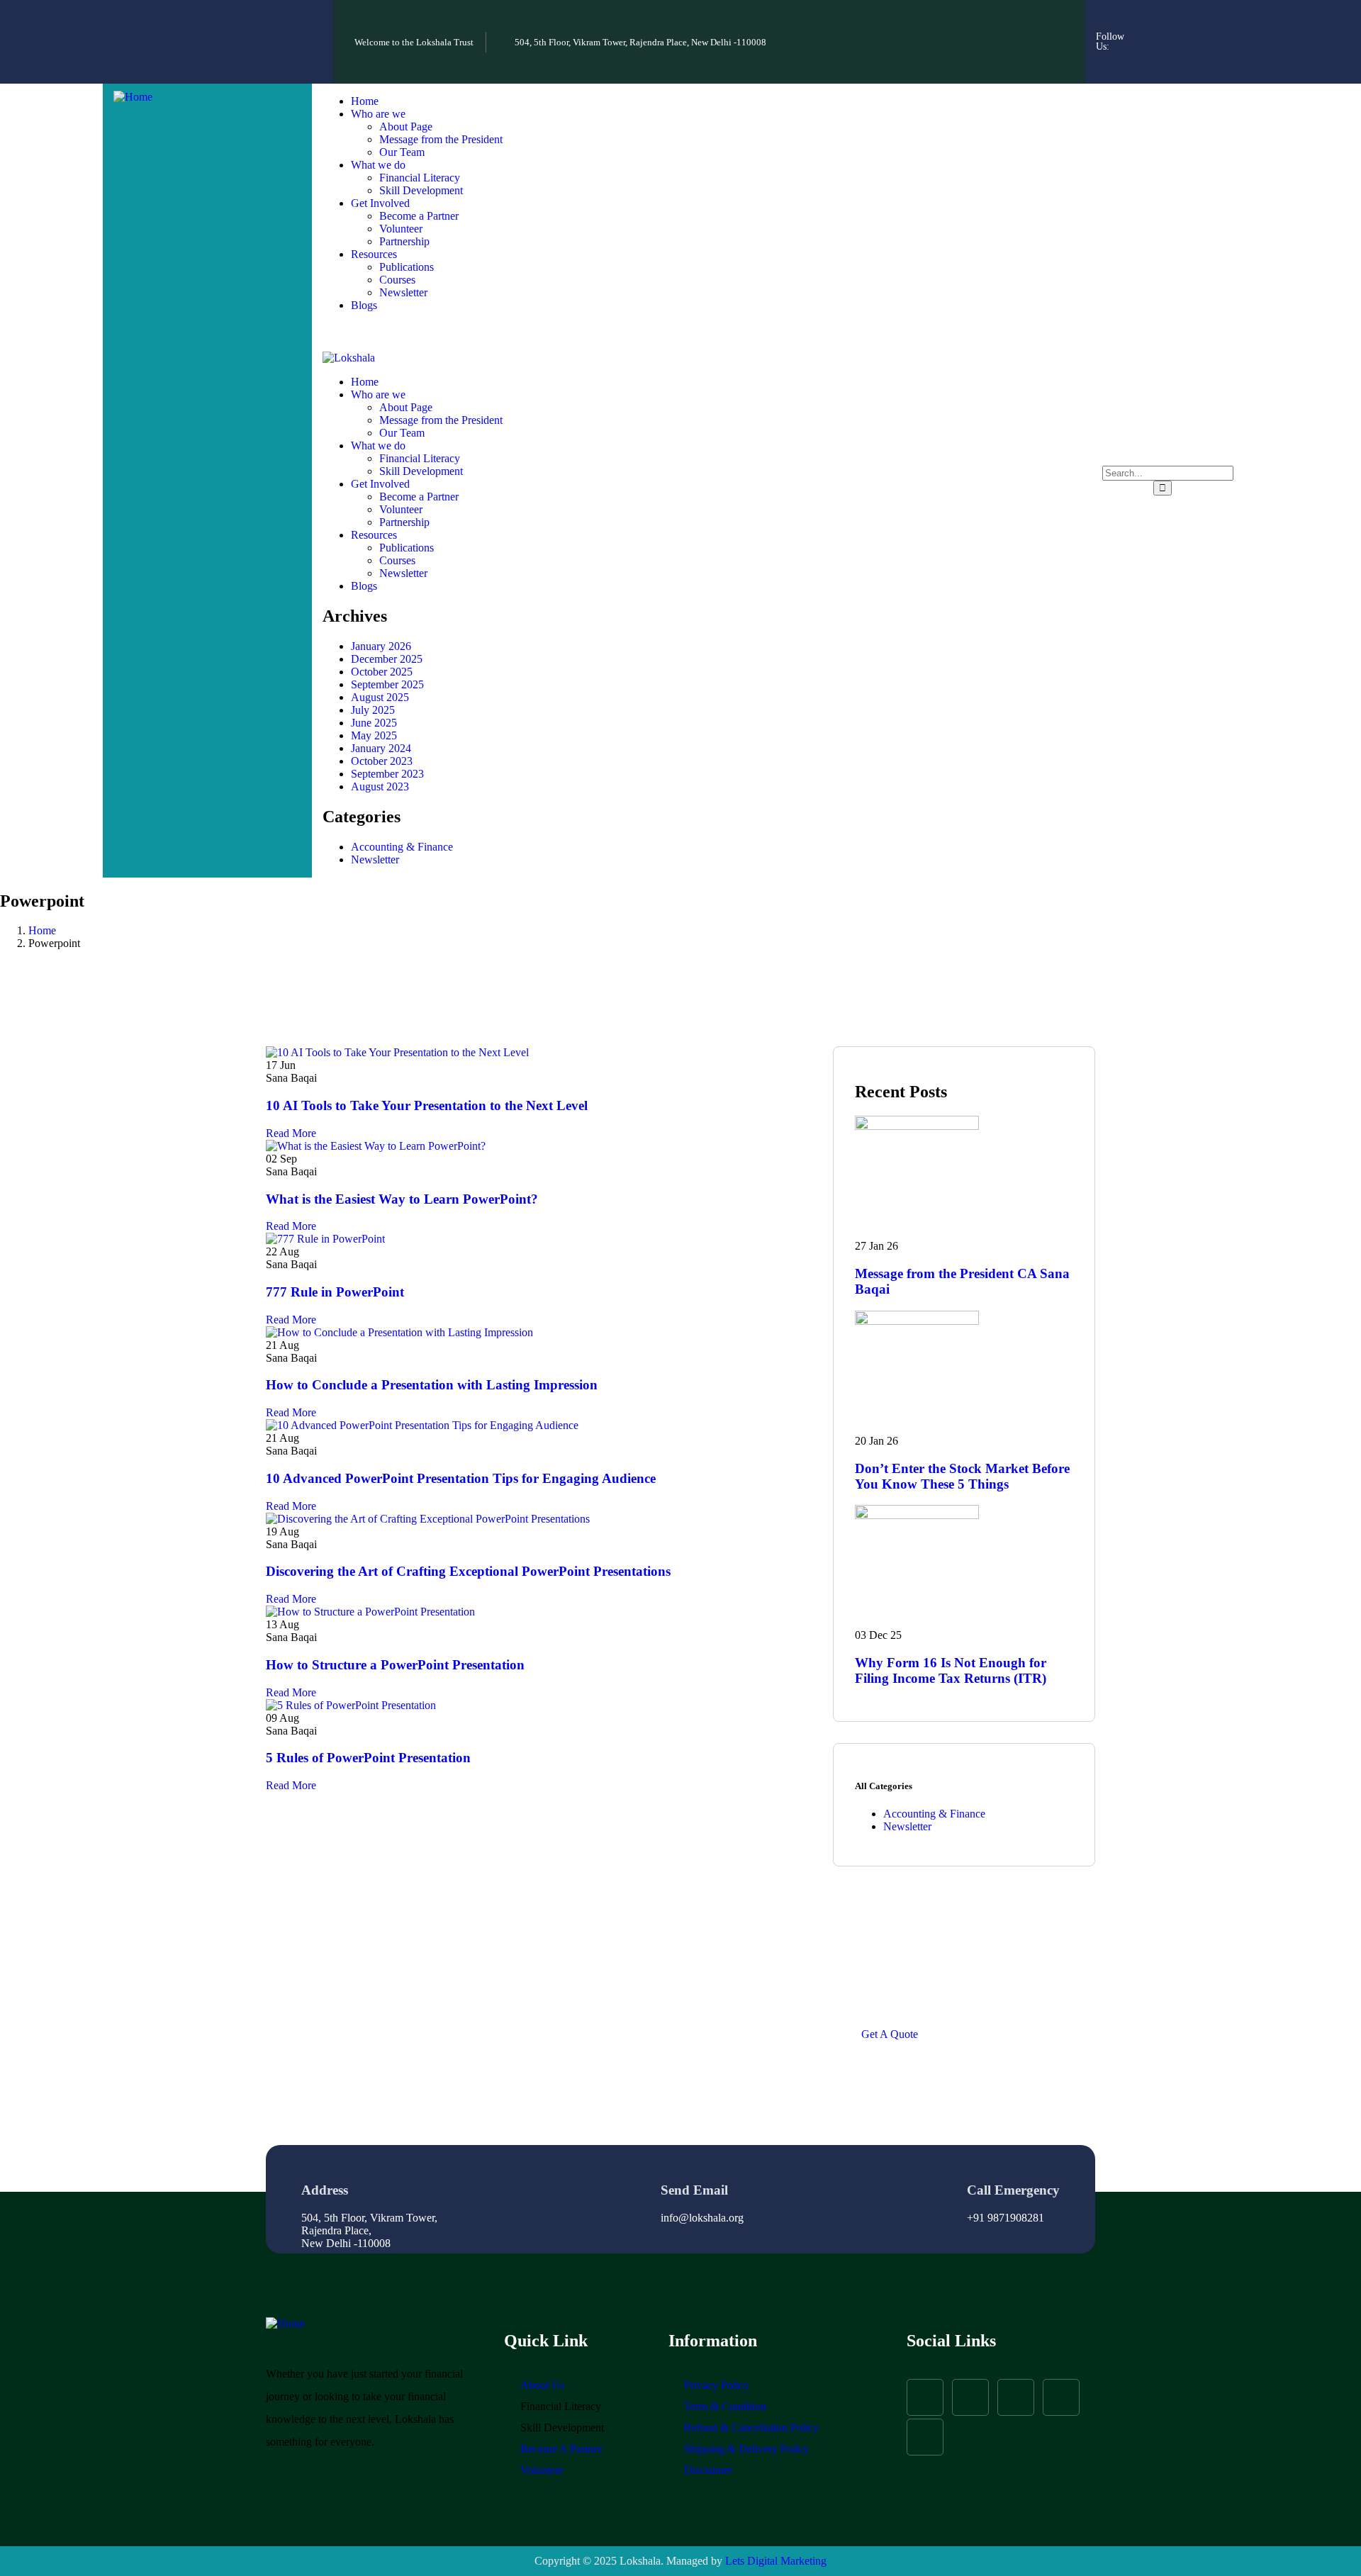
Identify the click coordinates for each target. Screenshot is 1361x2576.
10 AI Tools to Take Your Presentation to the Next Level (427, 1105)
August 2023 (380, 786)
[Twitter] (1226, 21)
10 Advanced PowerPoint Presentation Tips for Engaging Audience (461, 1478)
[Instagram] (1187, 21)
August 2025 (380, 697)
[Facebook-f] (1149, 21)
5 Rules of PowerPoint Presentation (368, 1758)
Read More (291, 1133)
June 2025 (374, 723)
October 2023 (382, 761)
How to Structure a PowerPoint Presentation (395, 1665)
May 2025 (374, 735)
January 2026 (381, 646)
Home (42, 930)
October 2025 (382, 672)
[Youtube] (1168, 60)
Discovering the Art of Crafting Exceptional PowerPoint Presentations (468, 1571)
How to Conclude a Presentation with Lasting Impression (432, 1385)
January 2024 (381, 748)
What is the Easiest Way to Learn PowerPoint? (402, 1199)
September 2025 (387, 684)
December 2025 (387, 659)
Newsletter (375, 859)
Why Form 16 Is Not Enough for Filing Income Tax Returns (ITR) (951, 1670)
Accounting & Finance (402, 847)
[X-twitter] (1016, 2397)
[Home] (133, 97)
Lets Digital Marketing (776, 2561)
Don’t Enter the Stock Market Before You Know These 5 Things (962, 1476)
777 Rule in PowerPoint (335, 1292)
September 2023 (387, 774)
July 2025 (373, 710)
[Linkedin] (1206, 60)
